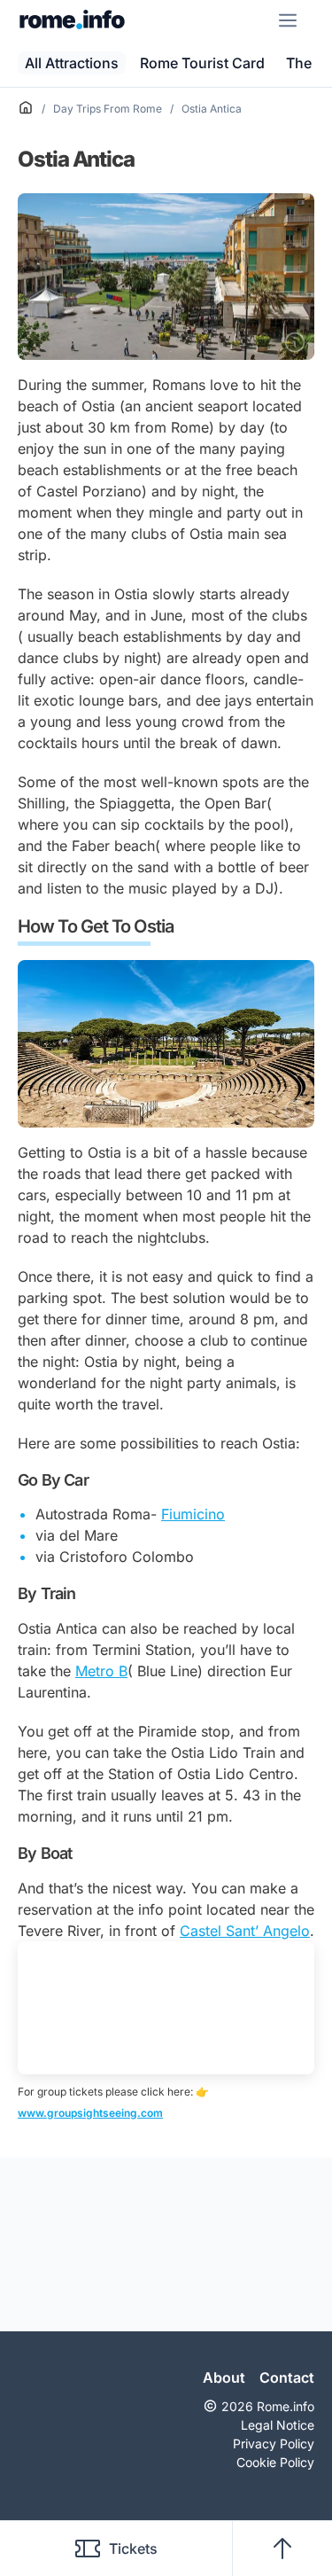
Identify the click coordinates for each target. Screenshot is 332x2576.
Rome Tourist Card (202, 63)
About (224, 2377)
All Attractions (72, 63)
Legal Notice (278, 2425)
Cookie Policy (275, 2462)
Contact (287, 2377)
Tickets (133, 2549)
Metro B (101, 1671)
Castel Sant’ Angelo (245, 1931)
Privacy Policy (274, 2443)
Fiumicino (193, 1514)
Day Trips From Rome (108, 109)
